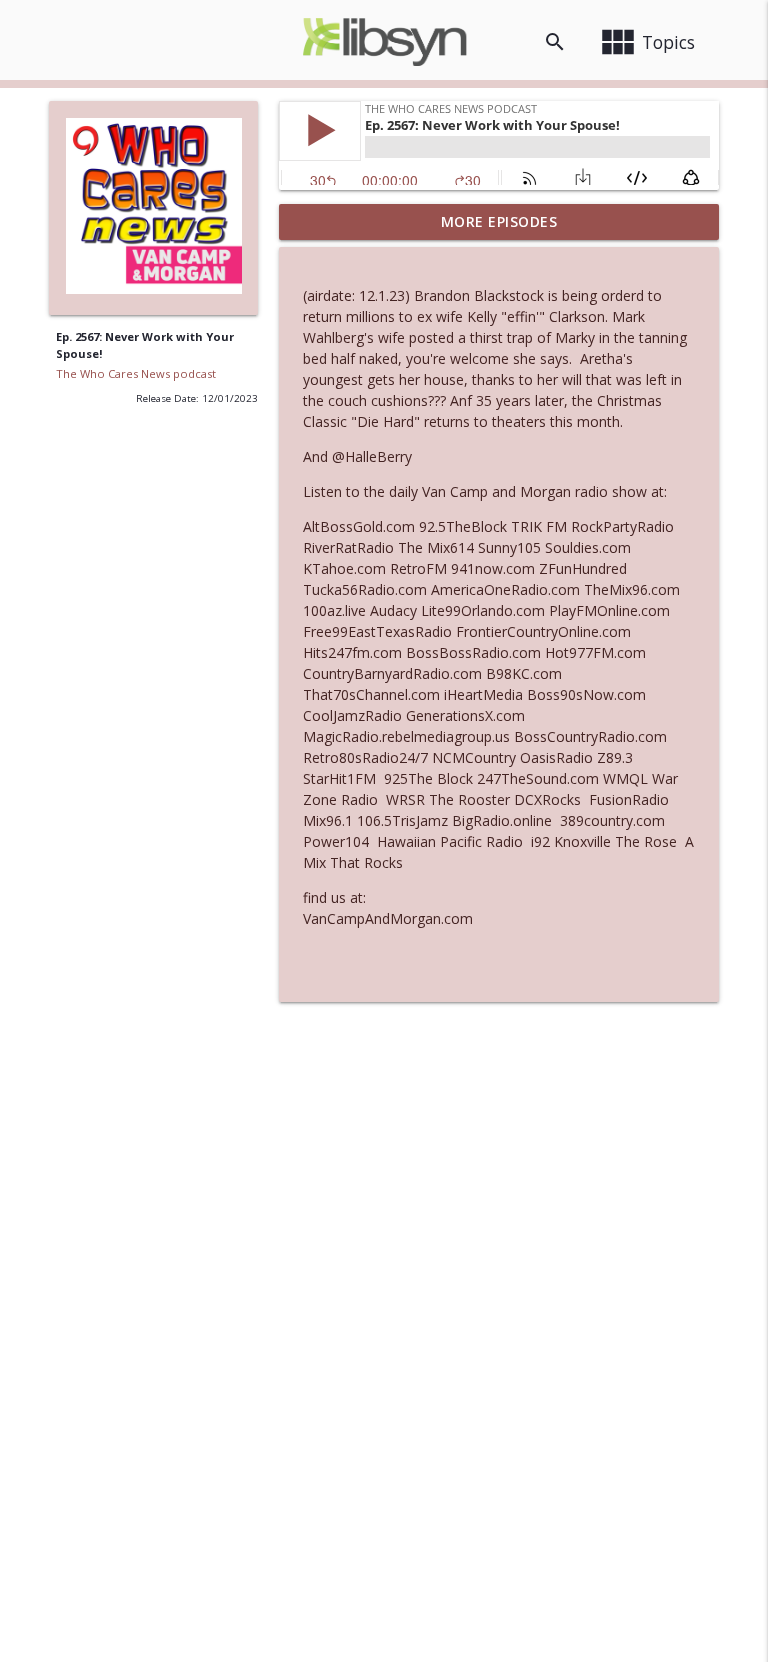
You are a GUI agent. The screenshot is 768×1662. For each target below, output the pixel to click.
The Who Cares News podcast (136, 373)
